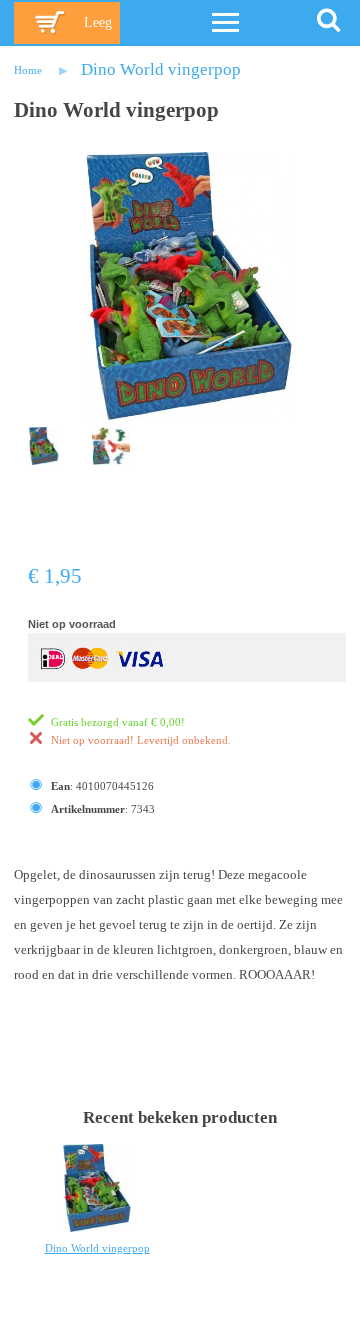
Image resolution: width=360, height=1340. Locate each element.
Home (28, 70)
